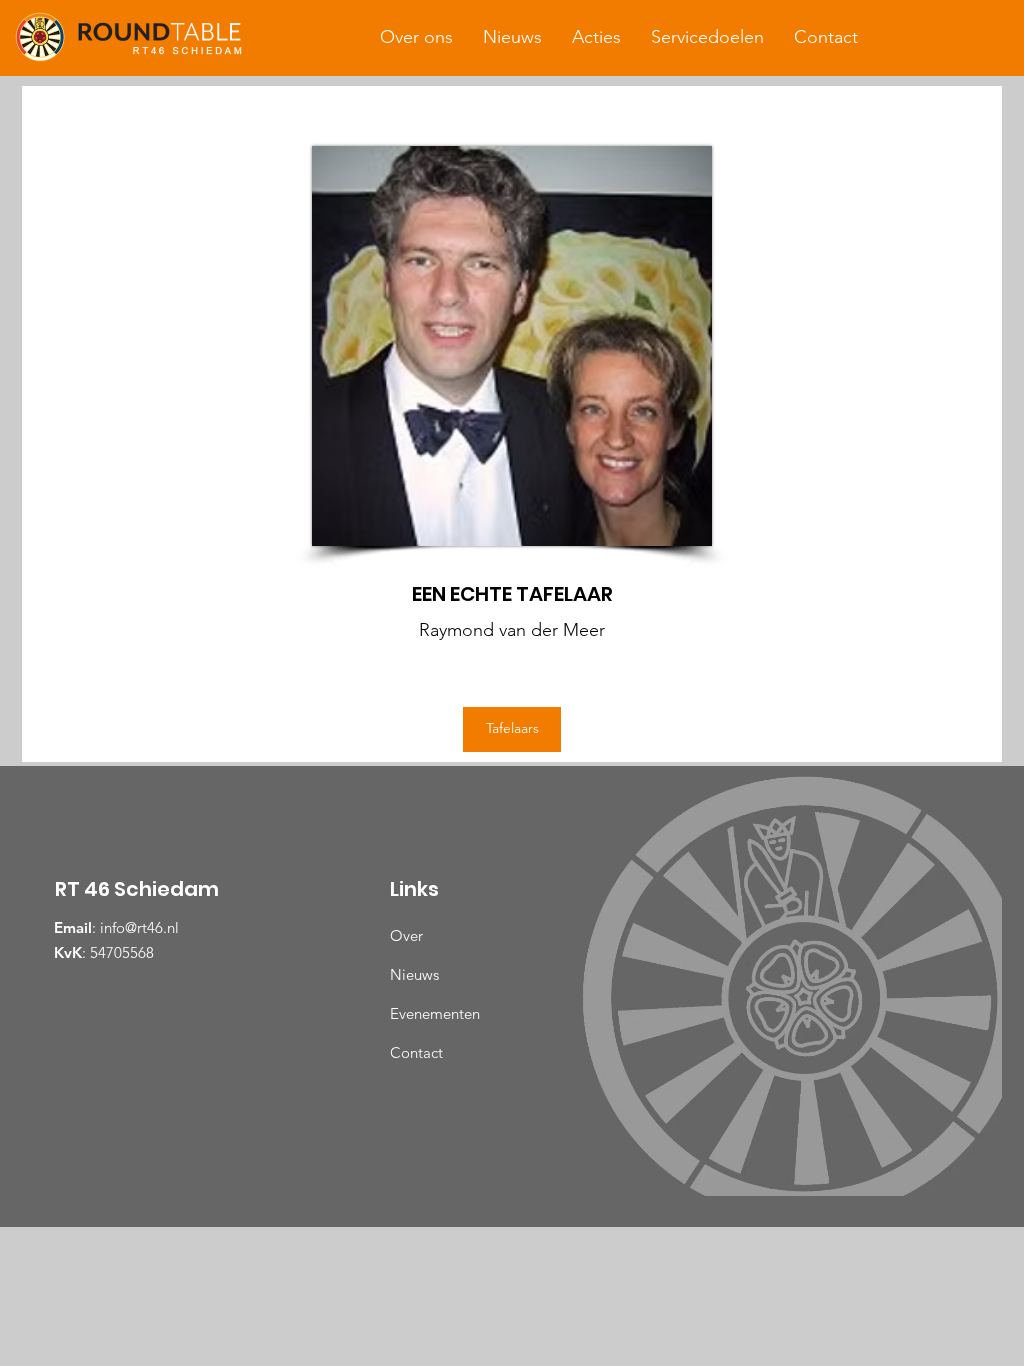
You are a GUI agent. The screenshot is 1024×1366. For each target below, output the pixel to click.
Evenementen (435, 1013)
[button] (416, 37)
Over (406, 935)
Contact (416, 1052)
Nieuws (414, 974)
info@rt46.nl (139, 927)
